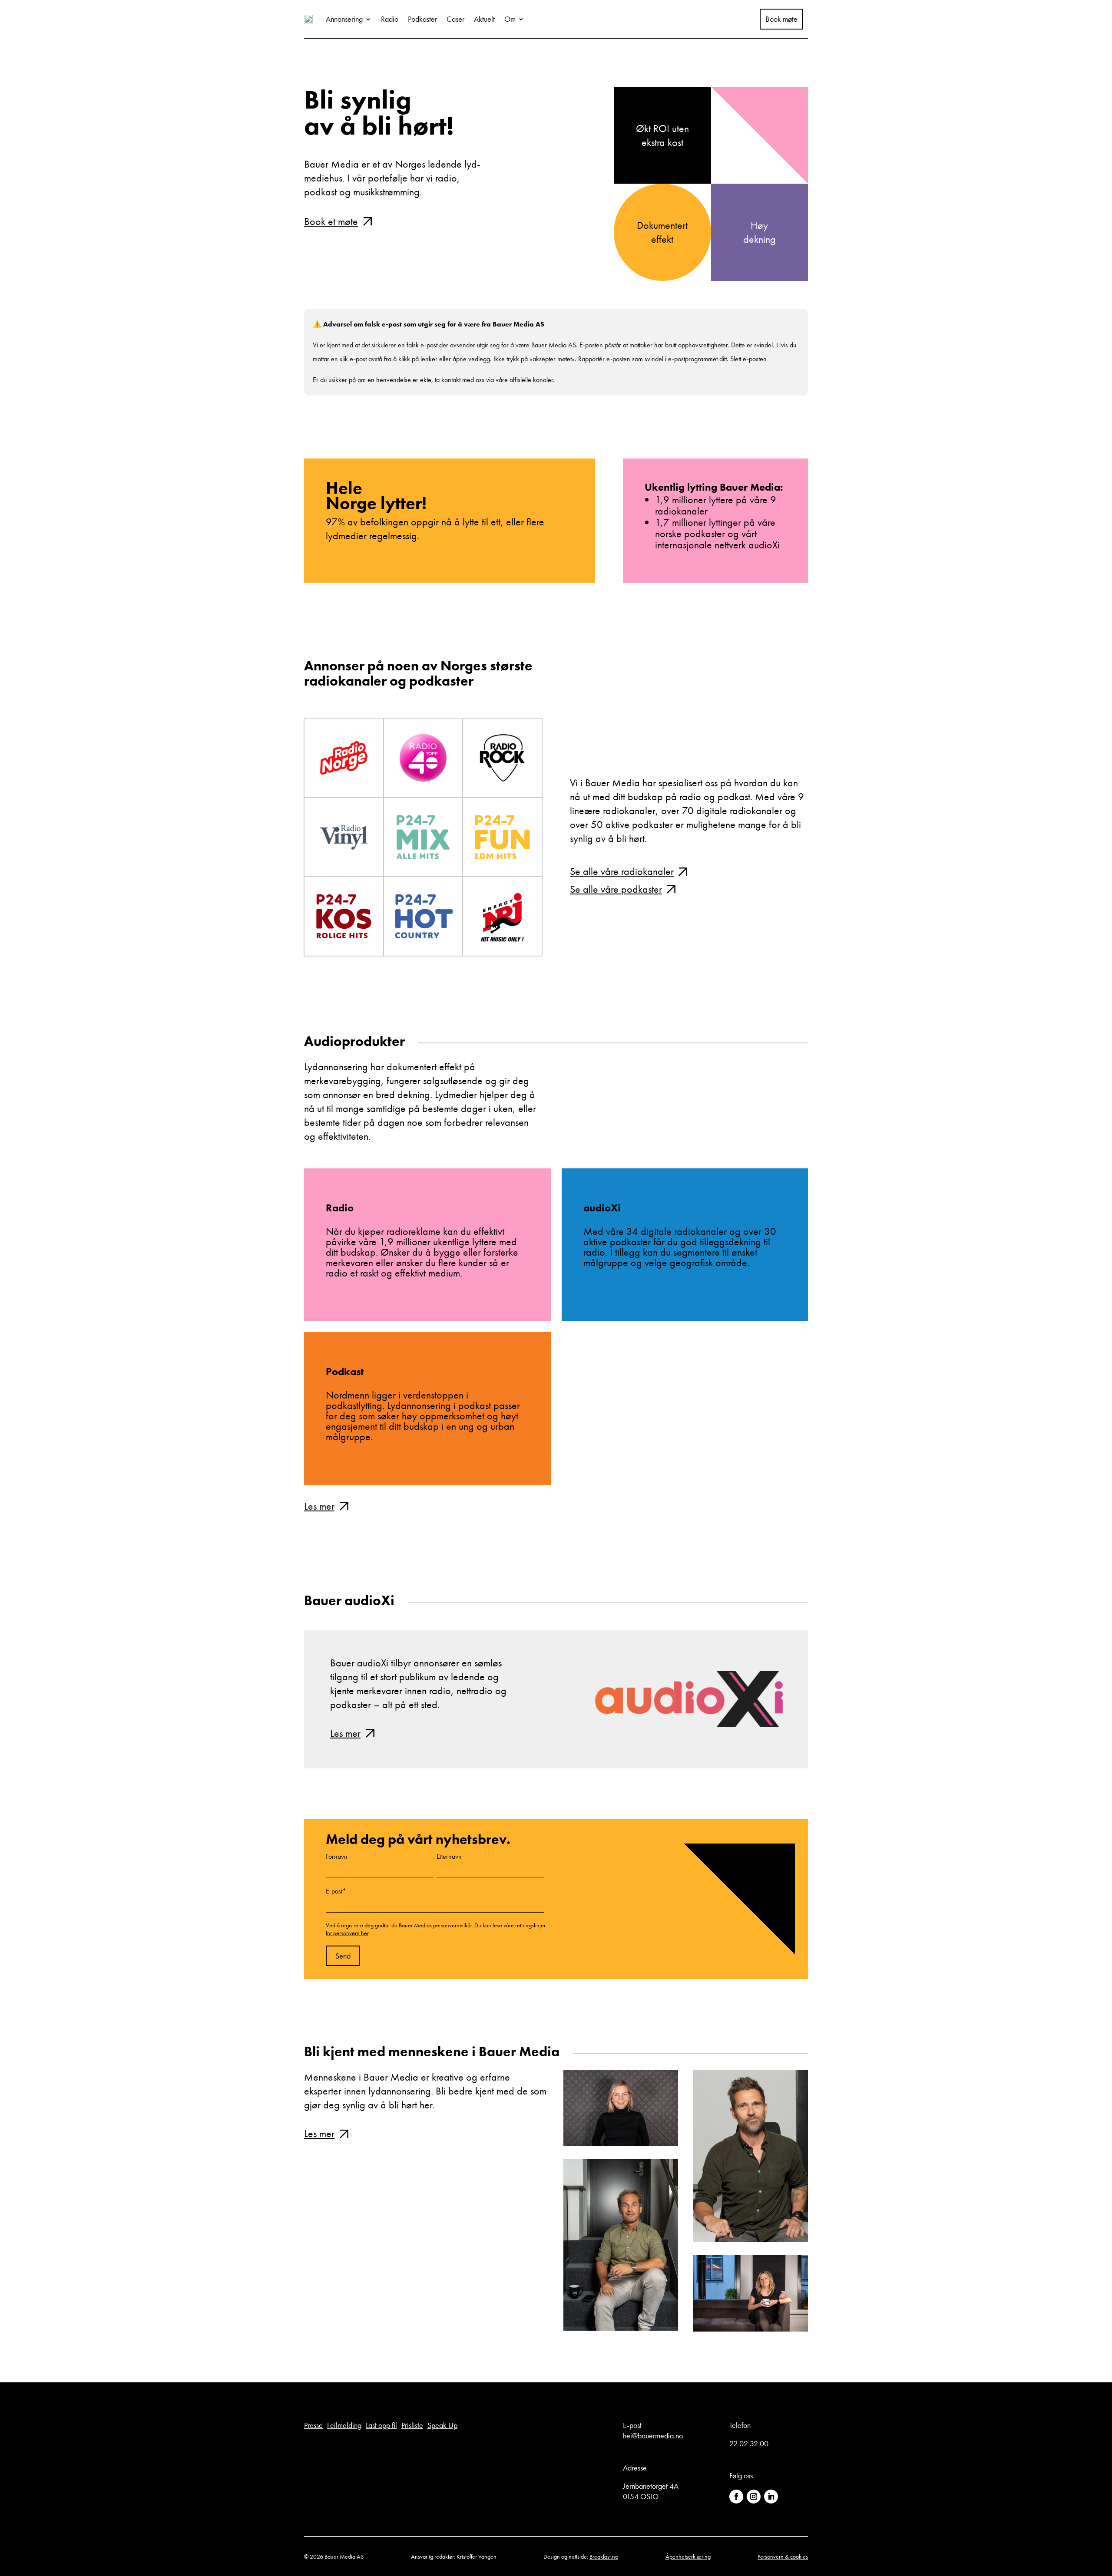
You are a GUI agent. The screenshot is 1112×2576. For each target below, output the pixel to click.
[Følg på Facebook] (736, 2497)
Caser (455, 19)
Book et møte (331, 221)
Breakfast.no (604, 2556)
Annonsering (344, 19)
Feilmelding (344, 2425)
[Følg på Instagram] (754, 2497)
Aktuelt (484, 19)
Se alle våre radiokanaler (622, 871)
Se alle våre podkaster (616, 889)
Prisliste (412, 2425)
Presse (313, 2425)
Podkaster (422, 19)
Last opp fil (381, 2425)
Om (510, 19)
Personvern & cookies (783, 2556)
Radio (390, 19)
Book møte (781, 19)
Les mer (319, 1506)
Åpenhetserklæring (688, 2556)
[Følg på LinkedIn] (771, 2497)
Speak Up (442, 2425)
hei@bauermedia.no (653, 2436)
